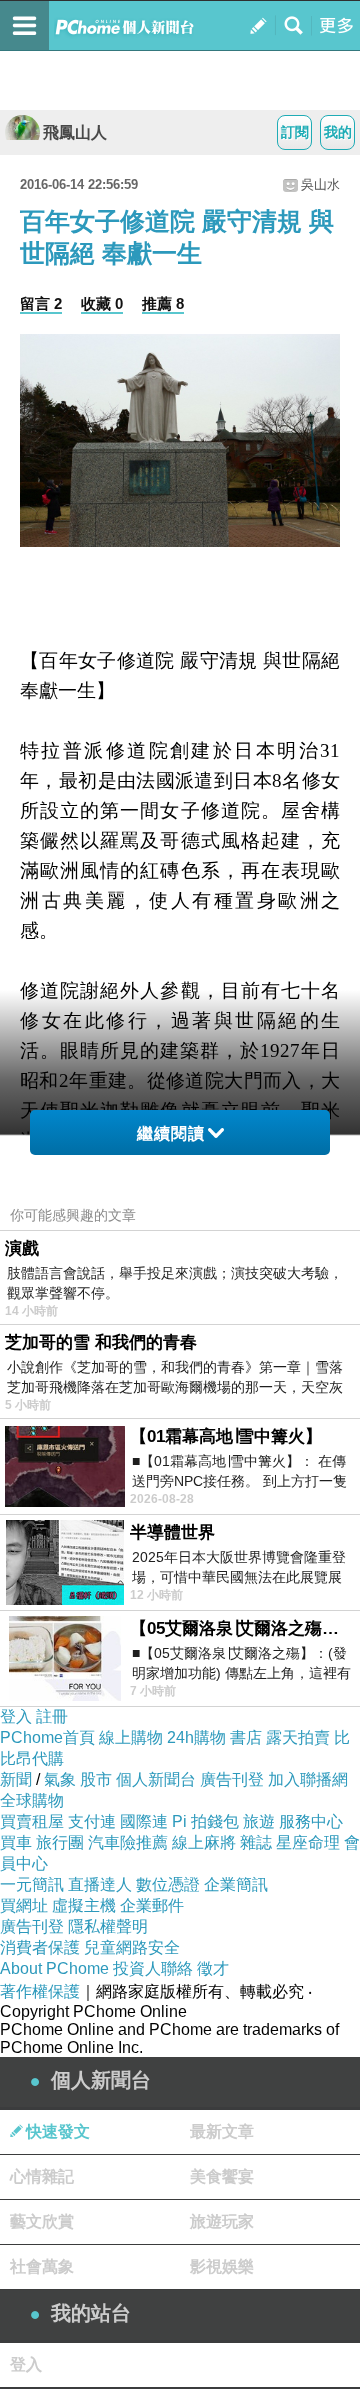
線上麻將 (204, 1842)
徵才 (213, 1968)
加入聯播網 (308, 1779)
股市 (96, 1779)
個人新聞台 (156, 1779)
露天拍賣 (298, 1737)
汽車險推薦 (128, 1842)
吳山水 (320, 184)
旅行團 (60, 1842)
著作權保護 (40, 1991)
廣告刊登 (232, 1779)
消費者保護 (40, 1947)
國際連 (144, 1821)
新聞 (16, 1779)
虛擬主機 (84, 1905)
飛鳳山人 (75, 132)
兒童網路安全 (132, 1947)
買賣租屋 (32, 1821)
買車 (16, 1842)
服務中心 (311, 1821)
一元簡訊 (32, 1884)
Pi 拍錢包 (205, 1821)
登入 (16, 1716)
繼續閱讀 (171, 1133)
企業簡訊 (236, 1884)
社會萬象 (42, 2266)
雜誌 (256, 1842)
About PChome (54, 1968)
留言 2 (41, 303)
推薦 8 (163, 303)
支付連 (92, 1821)
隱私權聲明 (108, 1926)
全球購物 (32, 1800)
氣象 (60, 1779)
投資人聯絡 (153, 1968)
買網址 (24, 1905)
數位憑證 (168, 1884)
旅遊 (259, 1821)
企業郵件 (152, 1905)
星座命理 (308, 1842)
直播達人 (100, 1884)
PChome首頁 (47, 1737)
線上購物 (131, 1737)
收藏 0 (102, 303)
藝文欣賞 (42, 2221)
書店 (246, 1737)
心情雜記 (42, 2176)
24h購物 (196, 1737)
